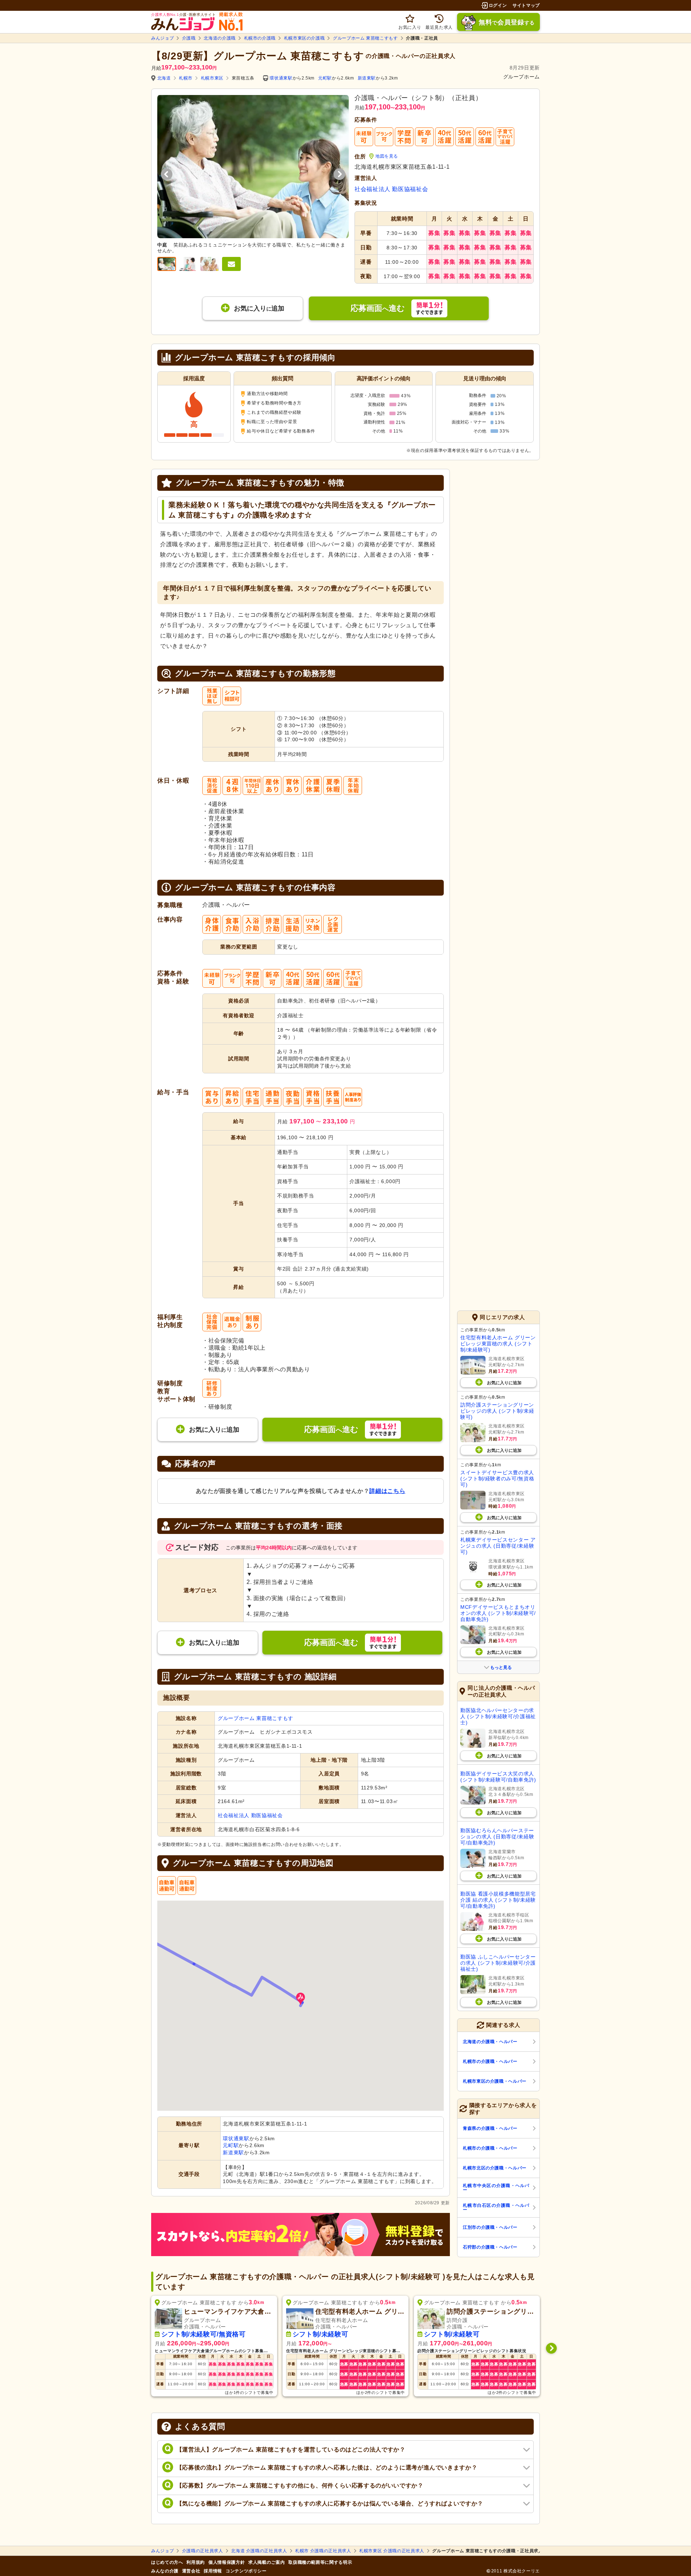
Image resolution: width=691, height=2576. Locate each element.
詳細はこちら (387, 1491)
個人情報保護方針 (227, 2562)
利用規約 (196, 2562)
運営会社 (191, 2571)
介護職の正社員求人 (203, 2551)
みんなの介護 (165, 2571)
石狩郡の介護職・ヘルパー (490, 2247)
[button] (301, 1999)
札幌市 (186, 78)
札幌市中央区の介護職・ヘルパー (496, 2188)
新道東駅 (367, 78)
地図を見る (387, 156)
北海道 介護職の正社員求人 (259, 2551)
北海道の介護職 (220, 38)
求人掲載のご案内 (267, 2562)
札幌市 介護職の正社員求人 (323, 2551)
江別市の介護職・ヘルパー (490, 2227)
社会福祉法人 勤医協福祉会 (391, 189)
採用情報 (213, 2571)
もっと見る (501, 1667)
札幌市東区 (212, 78)
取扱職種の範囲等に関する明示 (320, 2562)
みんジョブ (162, 38)
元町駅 (325, 78)
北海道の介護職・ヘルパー (490, 2042)
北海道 (164, 78)
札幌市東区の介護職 (304, 38)
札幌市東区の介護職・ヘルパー (495, 2081)
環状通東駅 (281, 78)
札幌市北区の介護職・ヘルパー (495, 2168)
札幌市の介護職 (260, 38)
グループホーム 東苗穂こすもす (365, 38)
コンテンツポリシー (246, 2571)
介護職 (189, 38)
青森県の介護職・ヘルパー (490, 2128)
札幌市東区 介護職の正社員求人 (392, 2551)
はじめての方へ (167, 2562)
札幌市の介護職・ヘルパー (490, 2061)
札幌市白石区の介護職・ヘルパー (496, 2208)
